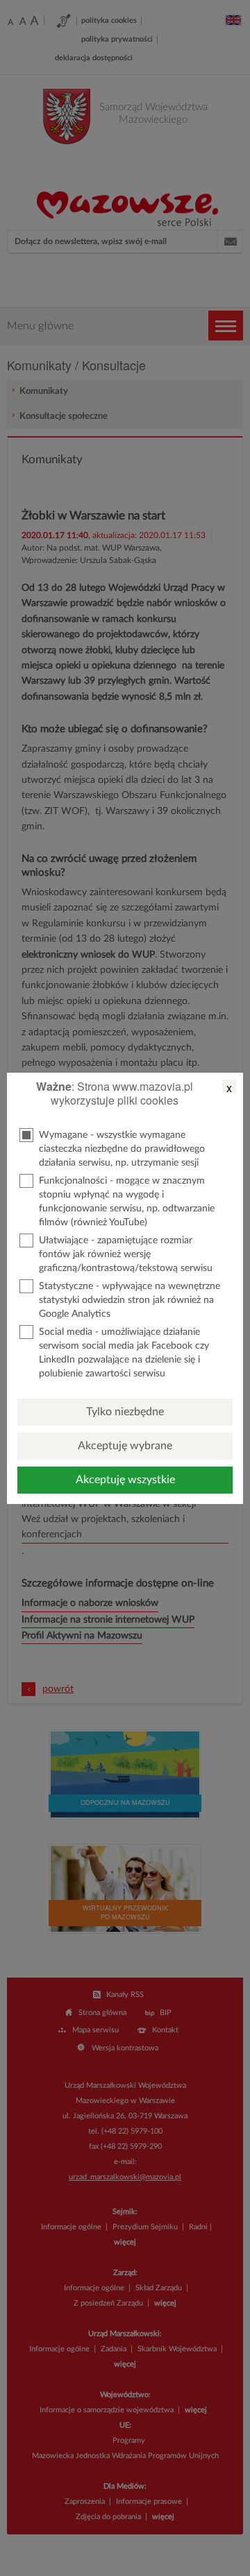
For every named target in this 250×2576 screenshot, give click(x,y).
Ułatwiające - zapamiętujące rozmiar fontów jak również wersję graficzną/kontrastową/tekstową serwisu (126, 1254)
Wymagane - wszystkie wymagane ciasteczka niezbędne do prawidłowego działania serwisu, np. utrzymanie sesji (122, 1149)
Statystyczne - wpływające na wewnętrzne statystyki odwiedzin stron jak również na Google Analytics (130, 1300)
